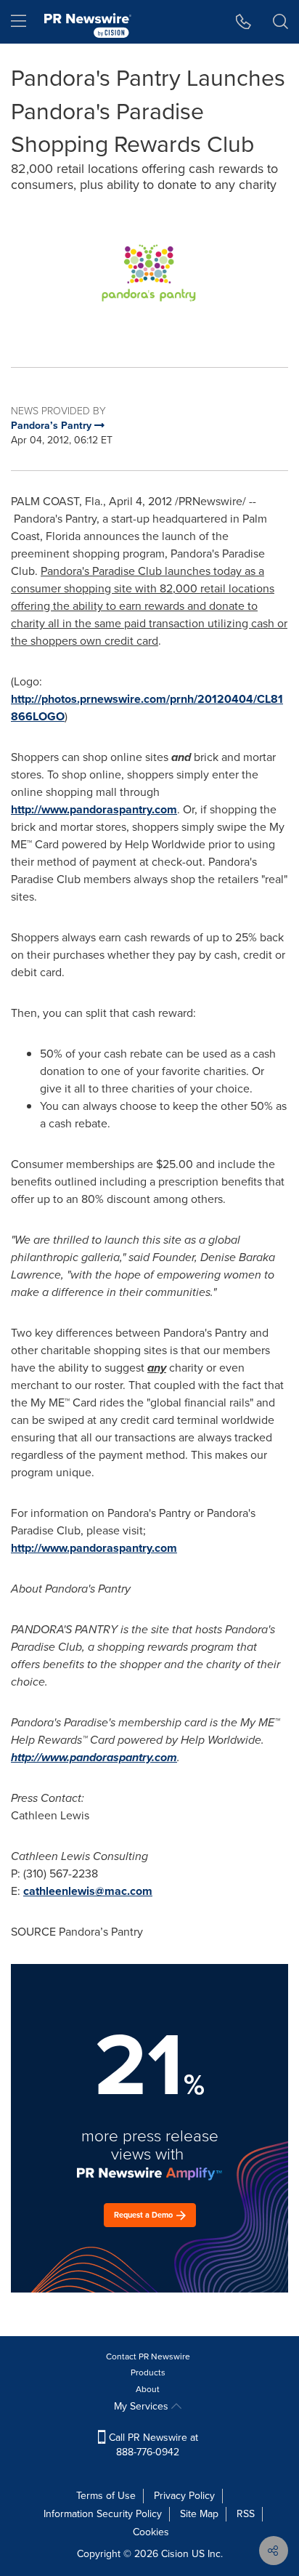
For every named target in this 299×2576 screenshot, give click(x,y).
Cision (175, 2554)
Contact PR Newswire (148, 2356)
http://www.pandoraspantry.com (94, 809)
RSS (246, 2514)
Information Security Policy (103, 2514)
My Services (143, 2406)
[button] (149, 273)
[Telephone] (243, 22)
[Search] (280, 22)
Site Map (199, 2514)
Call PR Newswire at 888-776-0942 (152, 2445)
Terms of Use (106, 2496)
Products (148, 2372)
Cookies (151, 2532)
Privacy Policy (184, 2496)
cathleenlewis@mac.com (88, 1891)
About (148, 2389)
